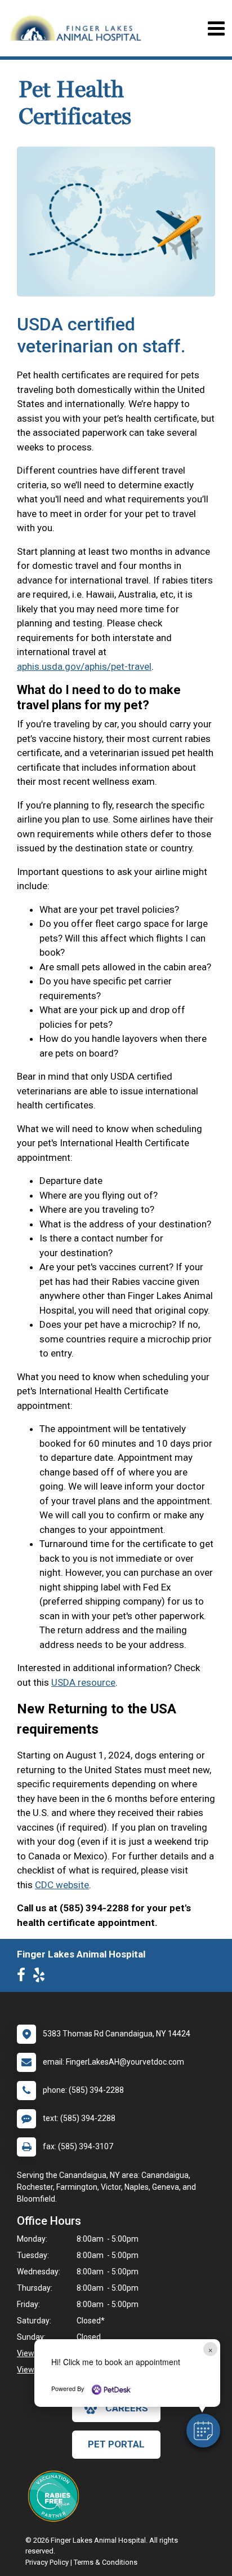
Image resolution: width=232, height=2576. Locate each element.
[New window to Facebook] (24, 1977)
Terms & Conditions (106, 2562)
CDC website (62, 1885)
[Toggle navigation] (216, 28)
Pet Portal (116, 2444)
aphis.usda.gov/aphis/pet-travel (84, 666)
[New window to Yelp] (42, 1977)
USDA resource (83, 1682)
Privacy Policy (47, 2562)
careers (127, 2408)
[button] (203, 2431)
